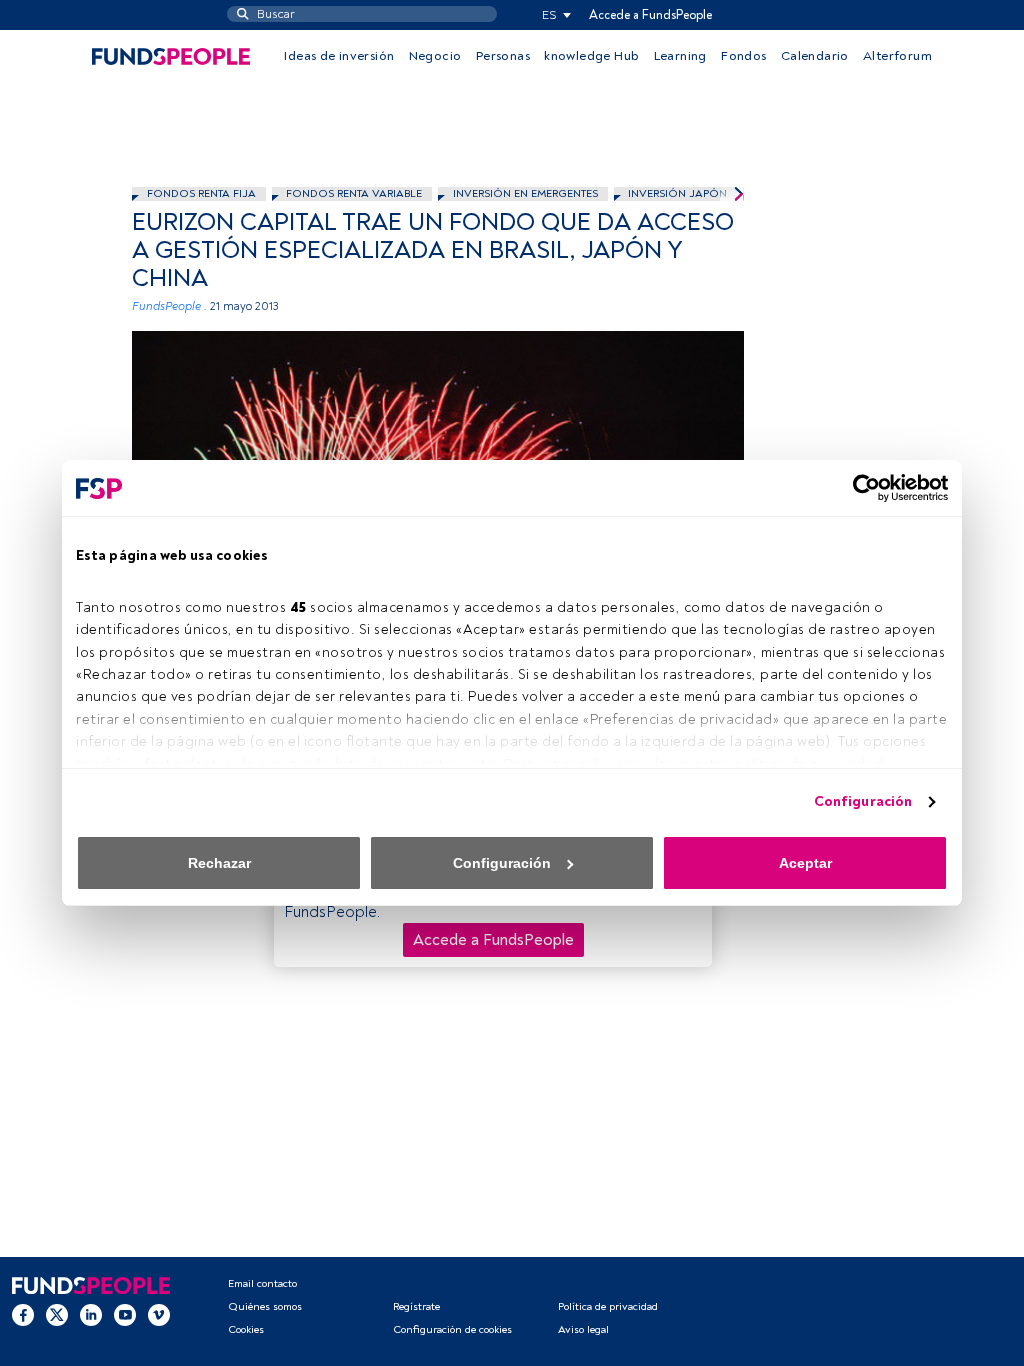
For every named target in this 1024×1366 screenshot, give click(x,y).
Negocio (435, 56)
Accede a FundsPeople (650, 15)
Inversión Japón (677, 193)
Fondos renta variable (354, 193)
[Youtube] (125, 1315)
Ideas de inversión (339, 56)
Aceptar (805, 863)
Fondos (743, 56)
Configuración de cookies (452, 1329)
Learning (680, 56)
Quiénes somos (265, 1306)
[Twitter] (57, 1315)
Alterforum (897, 56)
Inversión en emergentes (525, 193)
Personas (503, 56)
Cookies (246, 1329)
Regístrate (416, 1306)
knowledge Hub (591, 56)
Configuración (863, 801)
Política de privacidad (608, 1306)
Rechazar (219, 863)
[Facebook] (23, 1315)
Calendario (815, 56)
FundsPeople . (169, 306)
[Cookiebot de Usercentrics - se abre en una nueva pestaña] (860, 488)
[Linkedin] (91, 1315)
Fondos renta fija (201, 193)
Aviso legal (583, 1329)
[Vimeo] (159, 1315)
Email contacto (262, 1283)
